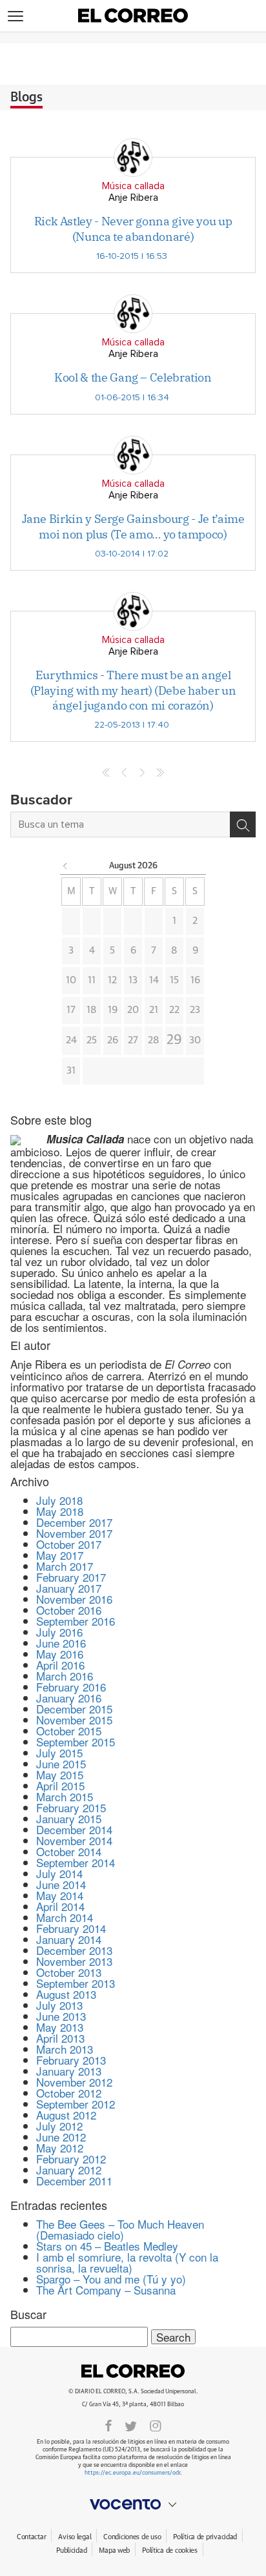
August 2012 (66, 2115)
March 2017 (65, 1566)
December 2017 (74, 1522)
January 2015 (69, 1818)
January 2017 (69, 1588)
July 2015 (59, 1753)
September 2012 (76, 2104)
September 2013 (76, 1983)
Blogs (26, 97)
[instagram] (156, 2425)
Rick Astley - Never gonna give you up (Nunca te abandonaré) (133, 229)
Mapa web (114, 2550)
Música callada (133, 186)
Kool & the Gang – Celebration (133, 377)
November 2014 (74, 1840)
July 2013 (59, 2005)
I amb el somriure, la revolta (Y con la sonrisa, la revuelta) (127, 2262)
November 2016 (74, 1599)
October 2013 (69, 1972)
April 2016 (60, 1665)
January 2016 (69, 1698)
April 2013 (60, 2038)
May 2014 (60, 1895)
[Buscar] (243, 824)
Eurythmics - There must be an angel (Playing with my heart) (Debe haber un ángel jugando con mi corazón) (133, 690)
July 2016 (59, 1632)
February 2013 (71, 2060)
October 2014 (69, 1851)
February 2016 (71, 1687)
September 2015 (76, 1742)
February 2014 (71, 1928)
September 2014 (76, 1862)
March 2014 (65, 1917)
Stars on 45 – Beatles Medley (107, 2246)
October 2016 (69, 1610)
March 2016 (65, 1676)
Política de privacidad (205, 2537)
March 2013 (65, 2049)
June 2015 (61, 1763)
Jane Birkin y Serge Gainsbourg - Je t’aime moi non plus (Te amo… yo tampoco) (133, 526)
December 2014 (74, 1829)
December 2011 (74, 2181)
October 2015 (69, 1731)
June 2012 (61, 2137)
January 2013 (69, 2071)
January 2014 (69, 1939)
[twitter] (131, 2425)
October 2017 (69, 1544)
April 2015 (60, 1785)
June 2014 (61, 1884)
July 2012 (59, 2126)
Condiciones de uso (132, 2537)
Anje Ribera (133, 198)
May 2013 (60, 2027)
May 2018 (60, 1511)
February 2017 (71, 1577)
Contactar (31, 2537)
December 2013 (74, 1950)
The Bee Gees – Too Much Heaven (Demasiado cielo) (120, 2229)
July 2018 (59, 1500)
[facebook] (108, 2425)
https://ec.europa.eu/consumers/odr (132, 2473)
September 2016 (76, 1621)
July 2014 (59, 1873)
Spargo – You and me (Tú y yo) (111, 2279)
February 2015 (71, 1807)
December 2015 (74, 1709)
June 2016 (61, 1643)
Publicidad (71, 2550)
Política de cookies (170, 2550)
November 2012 (74, 2082)
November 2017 (74, 1533)
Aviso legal (75, 2537)
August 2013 (66, 1994)
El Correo (133, 2371)
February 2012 (71, 2159)
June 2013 (61, 2016)
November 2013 (74, 1961)
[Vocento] (133, 2504)
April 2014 (60, 1906)
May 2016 (60, 1654)
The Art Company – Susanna (106, 2290)
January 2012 (69, 2170)
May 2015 (60, 1774)
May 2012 (60, 2148)
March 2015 (65, 1796)
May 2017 (60, 1555)
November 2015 (74, 1720)
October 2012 (69, 2093)
